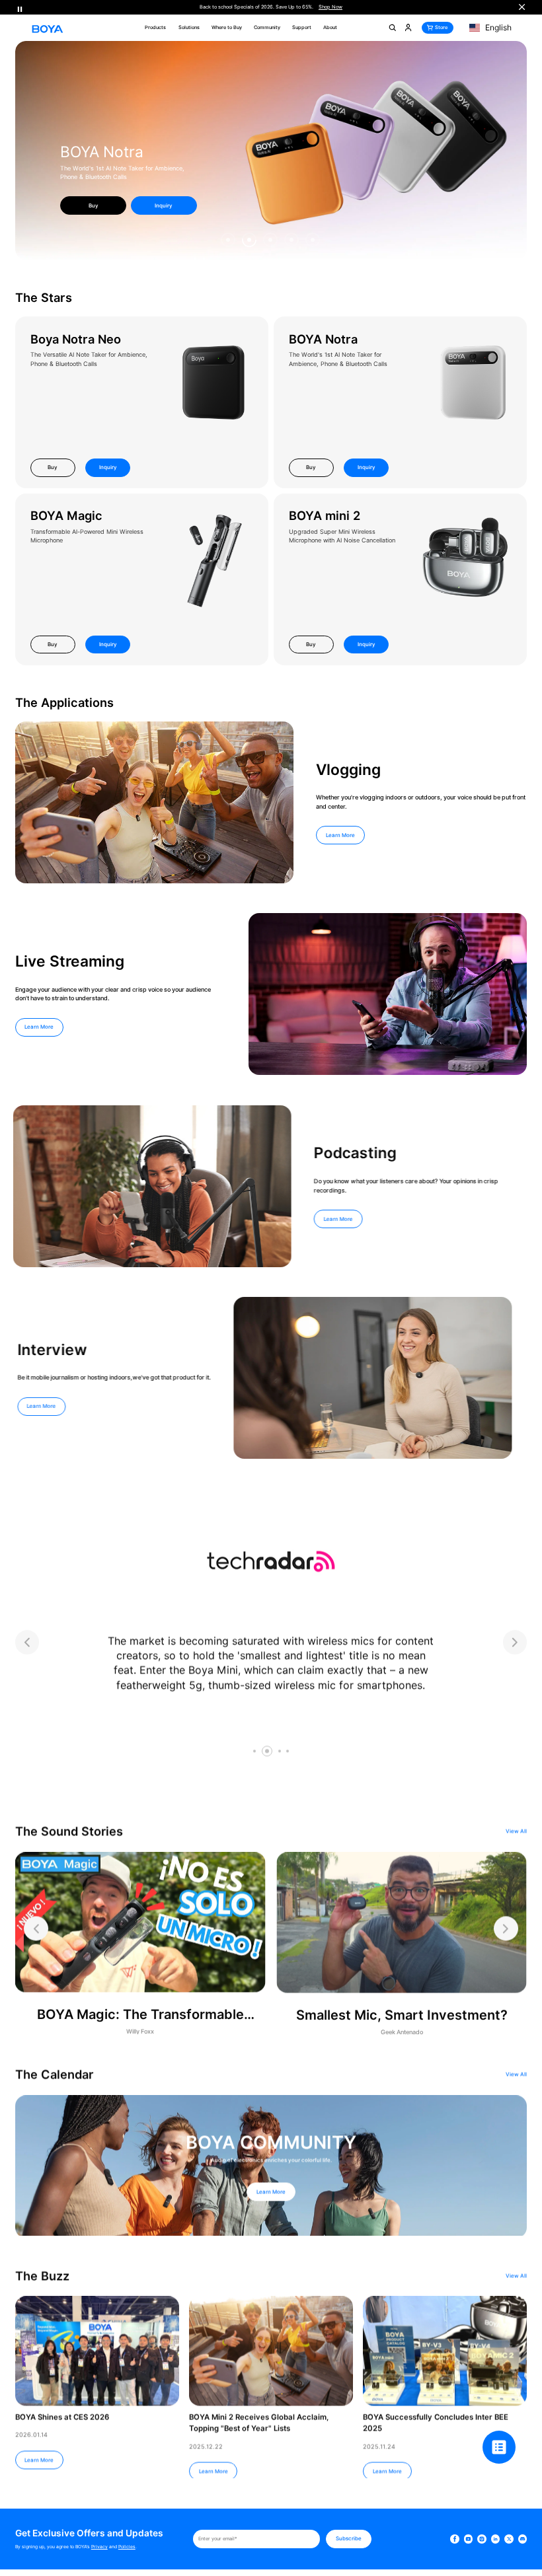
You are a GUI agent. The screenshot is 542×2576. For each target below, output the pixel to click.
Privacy (99, 2547)
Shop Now (330, 7)
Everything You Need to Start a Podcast (116, 177)
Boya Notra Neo (76, 339)
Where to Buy (227, 27)
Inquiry (164, 205)
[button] (229, 240)
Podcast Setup (112, 160)
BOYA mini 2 (325, 515)
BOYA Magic (66, 515)
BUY (93, 205)
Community (267, 27)
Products (155, 27)
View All (516, 1829)
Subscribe (349, 2538)
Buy (53, 467)
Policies (127, 2547)
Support (302, 27)
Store (441, 27)
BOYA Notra (323, 339)
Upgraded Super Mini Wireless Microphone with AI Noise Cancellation (342, 536)
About (330, 27)
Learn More (340, 835)
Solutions (189, 27)
